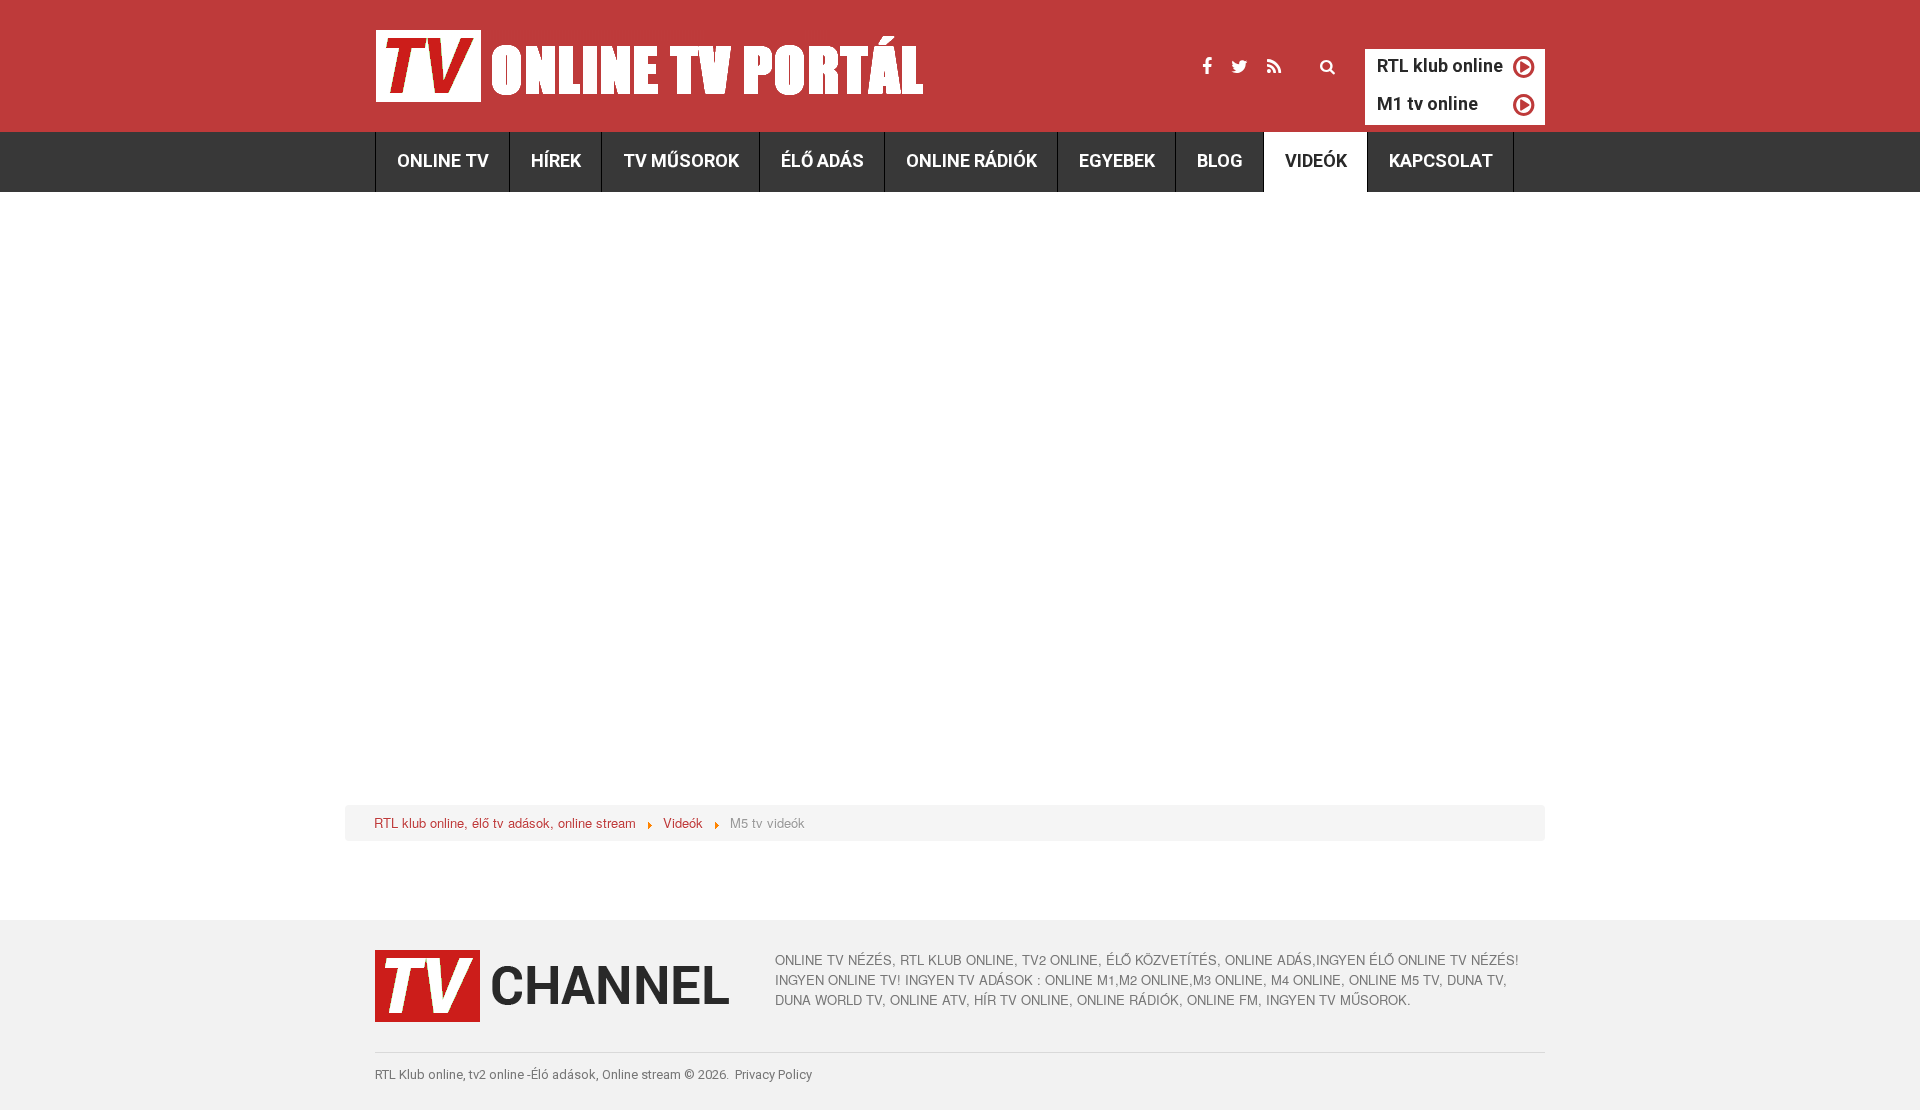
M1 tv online (1427, 103)
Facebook (1207, 67)
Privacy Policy (773, 1074)
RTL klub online (1440, 65)
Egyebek (1117, 160)
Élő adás (822, 160)
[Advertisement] (543, 362)
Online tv (443, 160)
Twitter (1239, 67)
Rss (1274, 67)
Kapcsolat (1441, 160)
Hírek (556, 160)
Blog (1220, 160)
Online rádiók (971, 160)
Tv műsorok (681, 160)
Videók (1316, 160)
